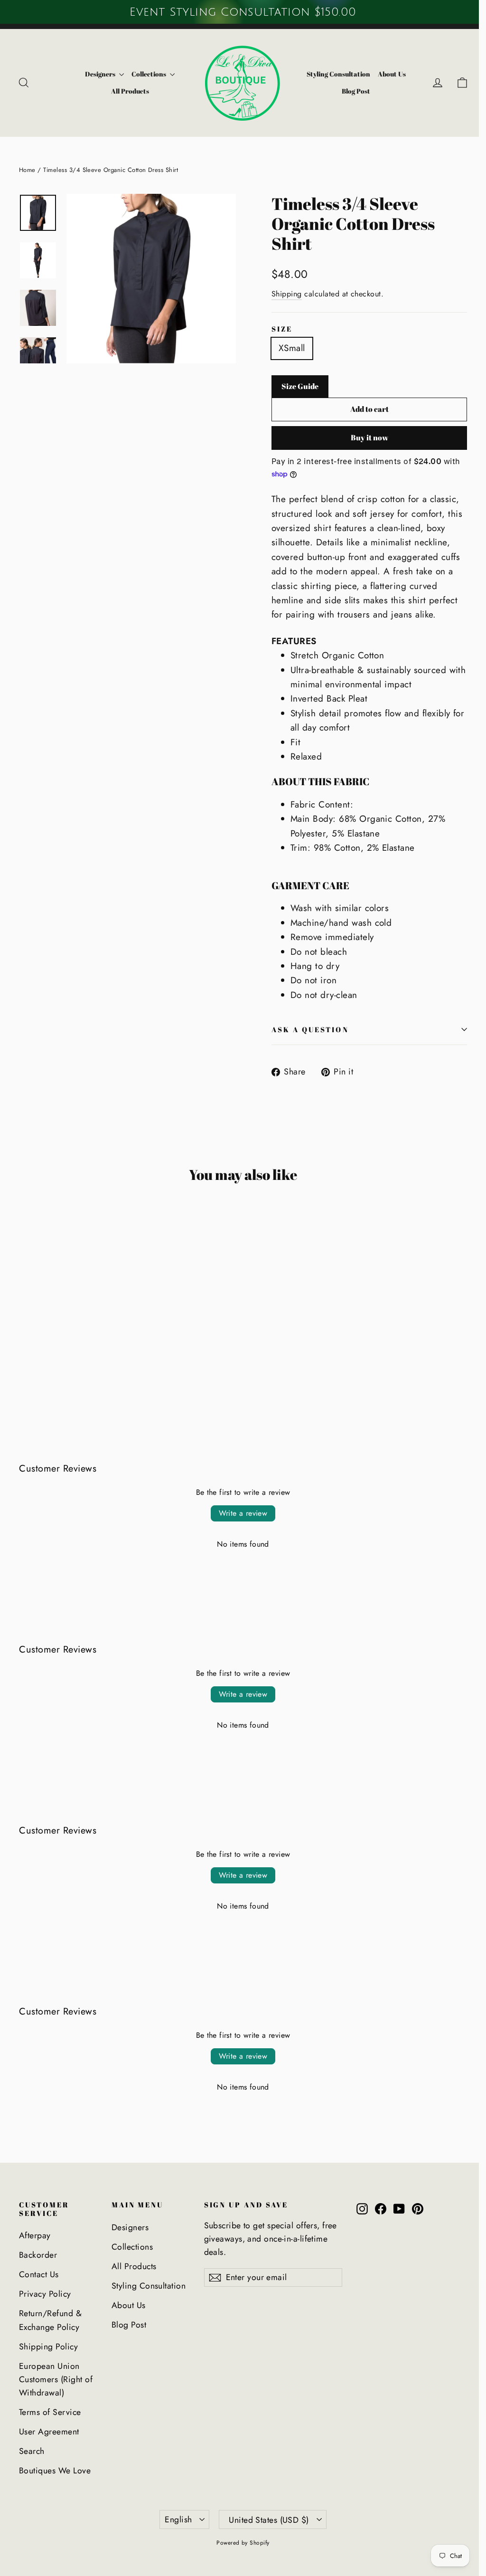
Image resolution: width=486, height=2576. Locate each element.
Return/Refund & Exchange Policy (50, 2320)
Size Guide (300, 386)
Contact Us (39, 2274)
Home (27, 170)
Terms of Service (50, 2412)
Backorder (38, 2255)
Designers (101, 74)
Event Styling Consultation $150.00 (243, 12)
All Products (130, 91)
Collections (150, 74)
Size (282, 329)
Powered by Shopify (243, 2543)
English (178, 2519)
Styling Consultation (338, 74)
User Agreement (49, 2432)
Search (32, 2451)
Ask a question (310, 1029)
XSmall (292, 348)
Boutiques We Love (55, 2471)
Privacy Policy (45, 2294)
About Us (392, 74)
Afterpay (35, 2235)
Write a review (243, 1513)
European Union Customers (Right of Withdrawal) (56, 2380)
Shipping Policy (48, 2347)
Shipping (287, 294)
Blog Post (356, 91)
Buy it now (369, 437)
